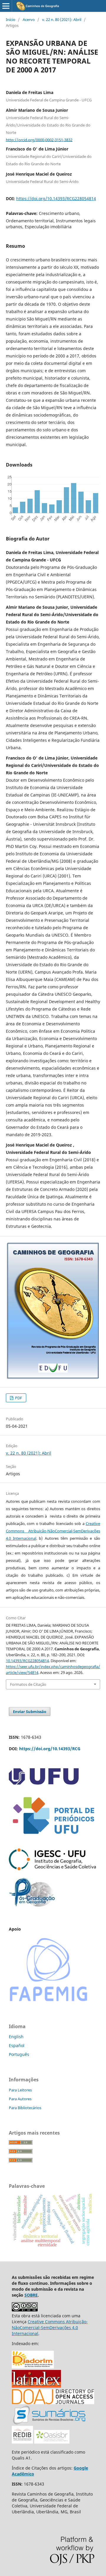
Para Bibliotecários (25, 2108)
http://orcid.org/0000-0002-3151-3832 (39, 140)
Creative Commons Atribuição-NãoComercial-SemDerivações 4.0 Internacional (53, 1531)
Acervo (29, 20)
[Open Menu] (6, 6)
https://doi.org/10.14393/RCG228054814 (56, 199)
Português (19, 2054)
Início (11, 20)
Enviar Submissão (30, 1712)
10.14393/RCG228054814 (27, 1661)
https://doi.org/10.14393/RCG (50, 1749)
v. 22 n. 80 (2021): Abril (62, 20)
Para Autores (20, 2099)
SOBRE (31, 2295)
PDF (18, 1398)
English (16, 2037)
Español (17, 2045)
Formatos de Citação (28, 1684)
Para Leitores (20, 2090)
